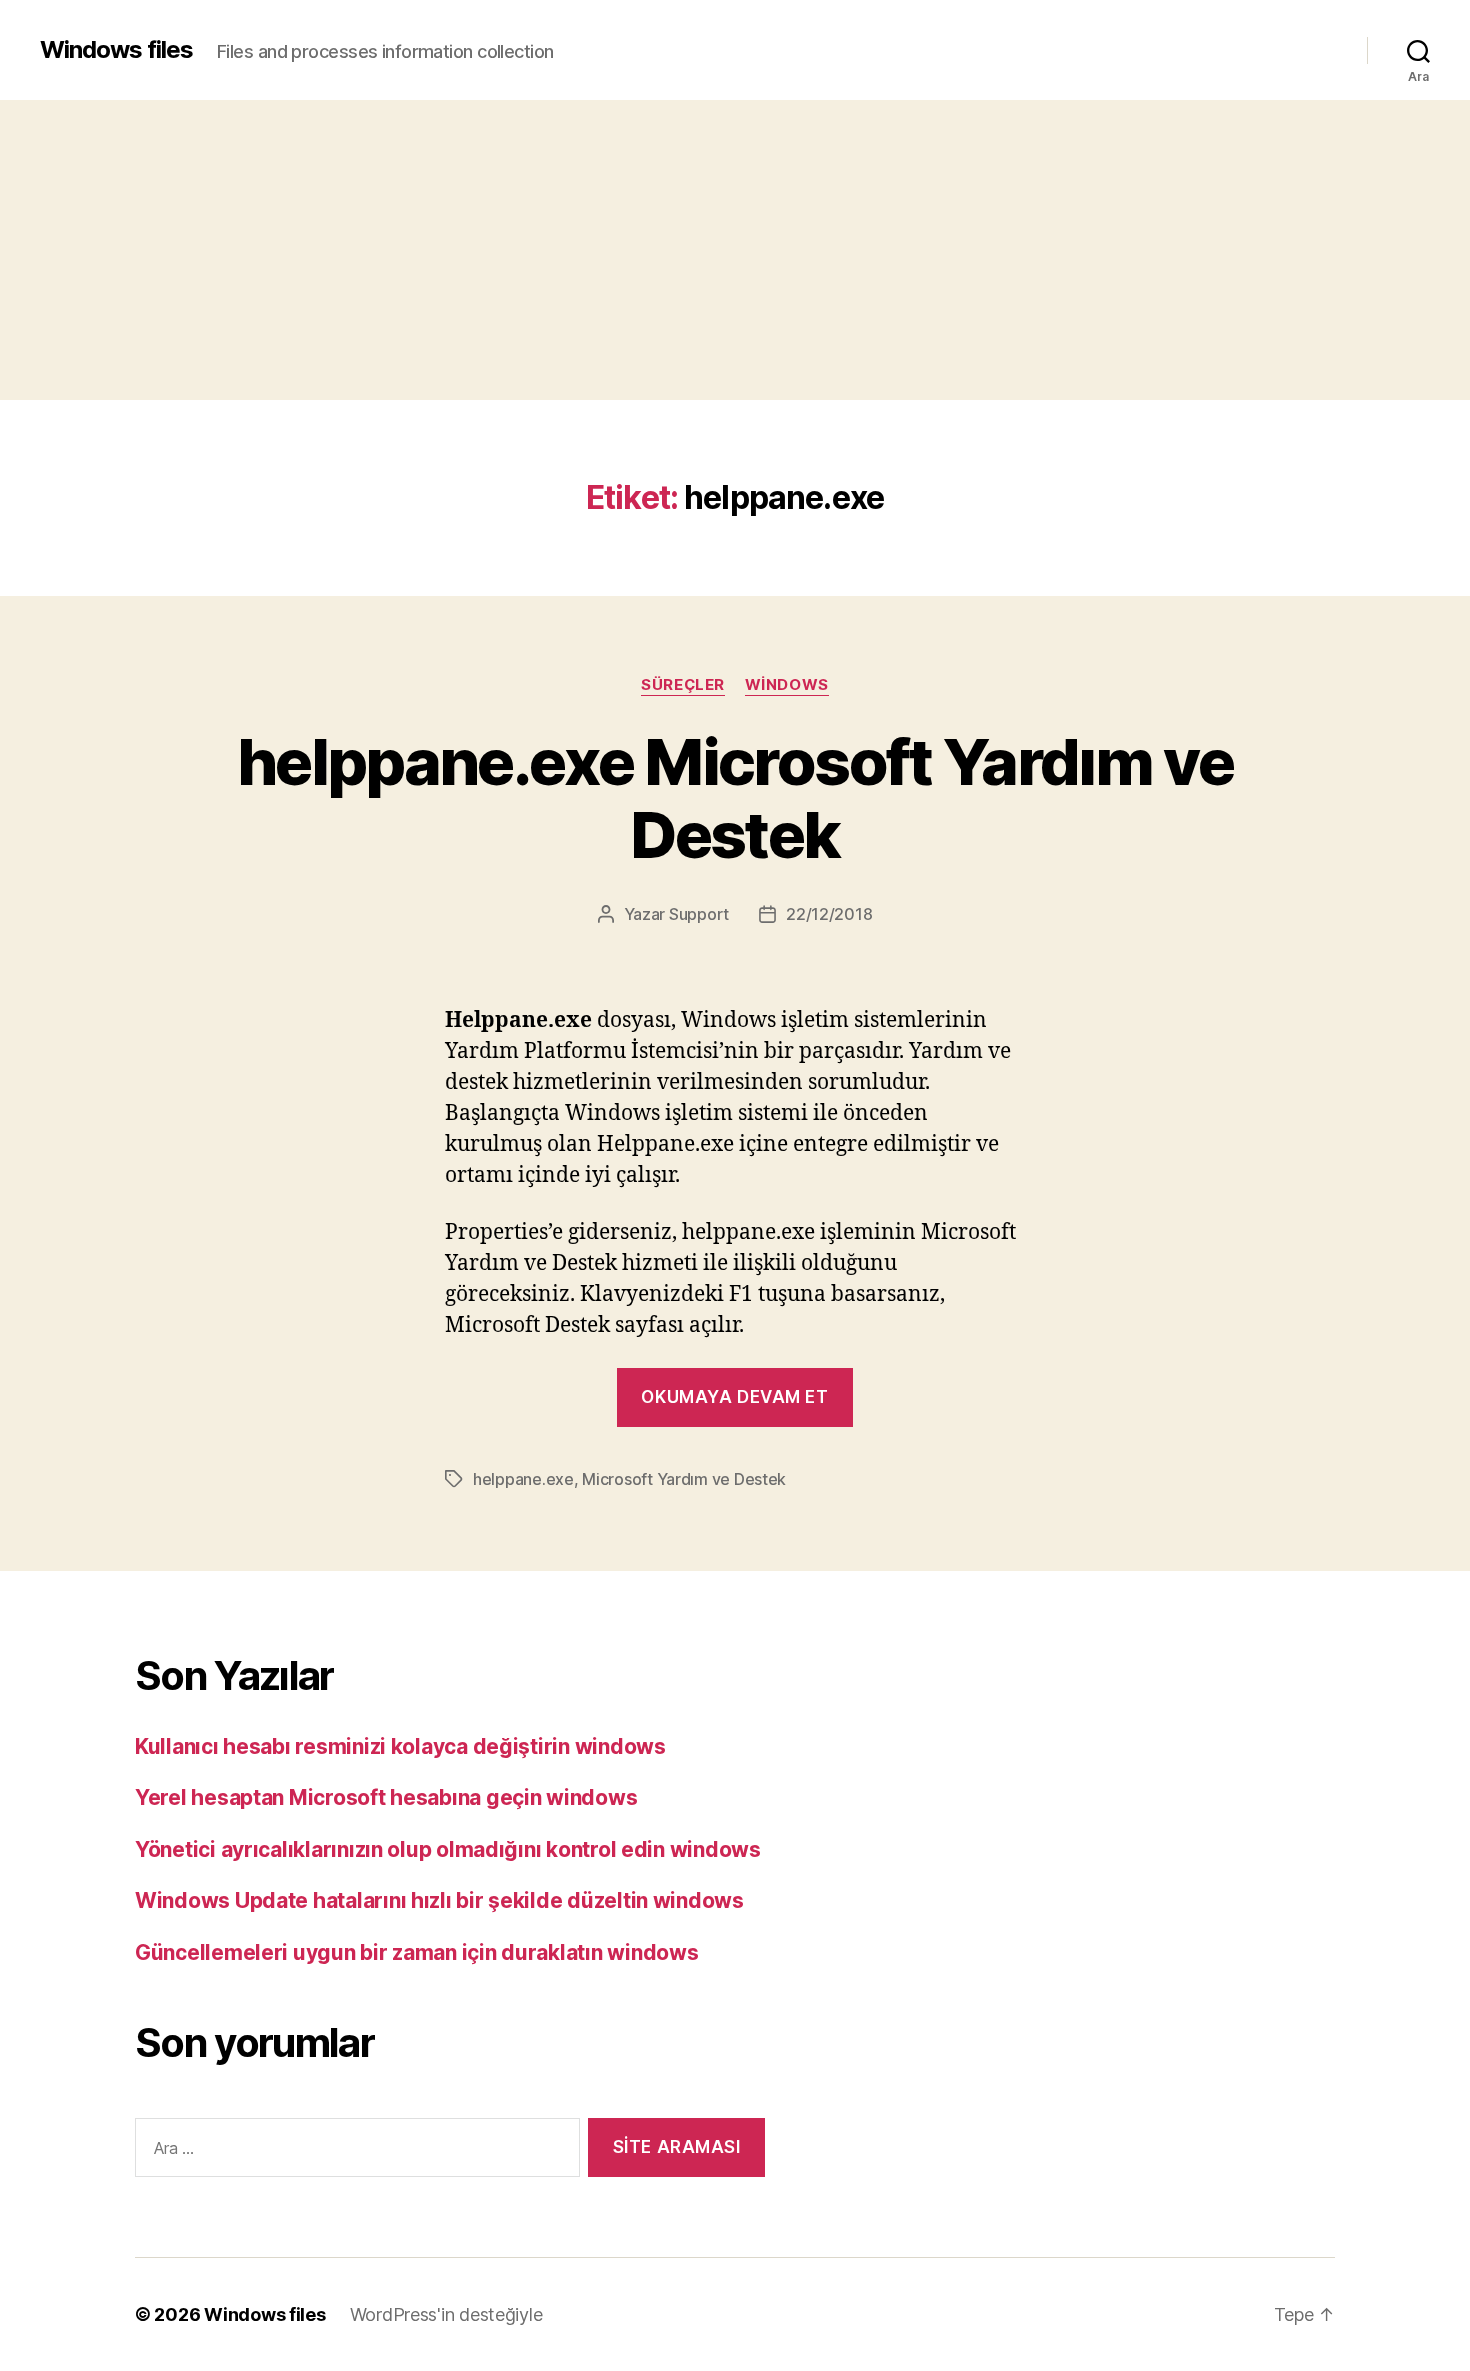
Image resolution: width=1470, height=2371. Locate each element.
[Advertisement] (735, 250)
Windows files (116, 50)
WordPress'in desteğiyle (446, 2314)
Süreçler (682, 685)
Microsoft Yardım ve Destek (684, 1479)
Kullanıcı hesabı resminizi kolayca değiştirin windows (400, 1746)
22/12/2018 (829, 914)
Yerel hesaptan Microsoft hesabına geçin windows (386, 1797)
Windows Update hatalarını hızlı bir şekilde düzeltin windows (439, 1900)
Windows (787, 685)
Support (699, 914)
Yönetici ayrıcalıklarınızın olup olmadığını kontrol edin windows (448, 1849)
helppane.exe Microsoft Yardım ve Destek (735, 798)
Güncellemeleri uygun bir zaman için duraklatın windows (416, 1952)
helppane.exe (523, 1479)
